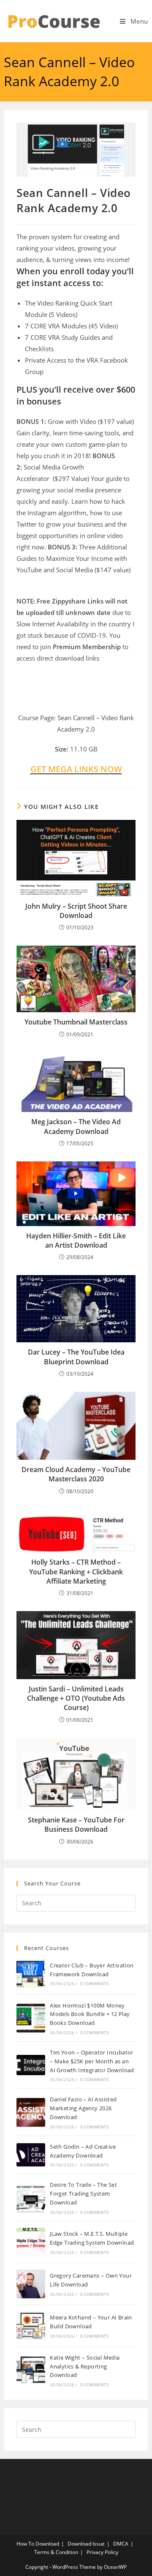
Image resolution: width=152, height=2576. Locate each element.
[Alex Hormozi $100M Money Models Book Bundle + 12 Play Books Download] (31, 2018)
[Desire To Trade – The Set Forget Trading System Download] (31, 2198)
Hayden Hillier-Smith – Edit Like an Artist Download (76, 1240)
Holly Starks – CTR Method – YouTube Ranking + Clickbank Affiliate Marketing (76, 1572)
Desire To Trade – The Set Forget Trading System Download (83, 2194)
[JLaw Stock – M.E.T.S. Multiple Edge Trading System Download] (31, 2242)
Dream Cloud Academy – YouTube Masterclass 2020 (76, 1474)
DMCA (121, 2544)
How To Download (38, 2544)
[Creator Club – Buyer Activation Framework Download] (31, 1974)
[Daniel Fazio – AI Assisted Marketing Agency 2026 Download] (31, 2112)
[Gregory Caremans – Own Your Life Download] (31, 2284)
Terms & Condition (56, 2552)
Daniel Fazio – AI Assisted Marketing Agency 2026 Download (83, 2108)
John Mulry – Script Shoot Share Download (76, 911)
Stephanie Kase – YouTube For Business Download (76, 1825)
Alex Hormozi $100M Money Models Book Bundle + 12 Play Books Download (90, 2014)
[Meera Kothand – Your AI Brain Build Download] (31, 2326)
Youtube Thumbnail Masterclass (76, 1022)
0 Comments (95, 1983)
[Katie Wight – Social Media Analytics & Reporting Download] (31, 2370)
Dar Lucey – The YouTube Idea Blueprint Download (76, 1357)
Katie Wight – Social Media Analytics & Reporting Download (85, 2366)
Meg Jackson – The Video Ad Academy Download (76, 1126)
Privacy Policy (102, 2552)
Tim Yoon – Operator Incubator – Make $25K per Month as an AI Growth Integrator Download (92, 2061)
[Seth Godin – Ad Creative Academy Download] (31, 2155)
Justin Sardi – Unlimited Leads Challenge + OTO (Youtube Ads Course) (76, 1698)
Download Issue (86, 2544)
